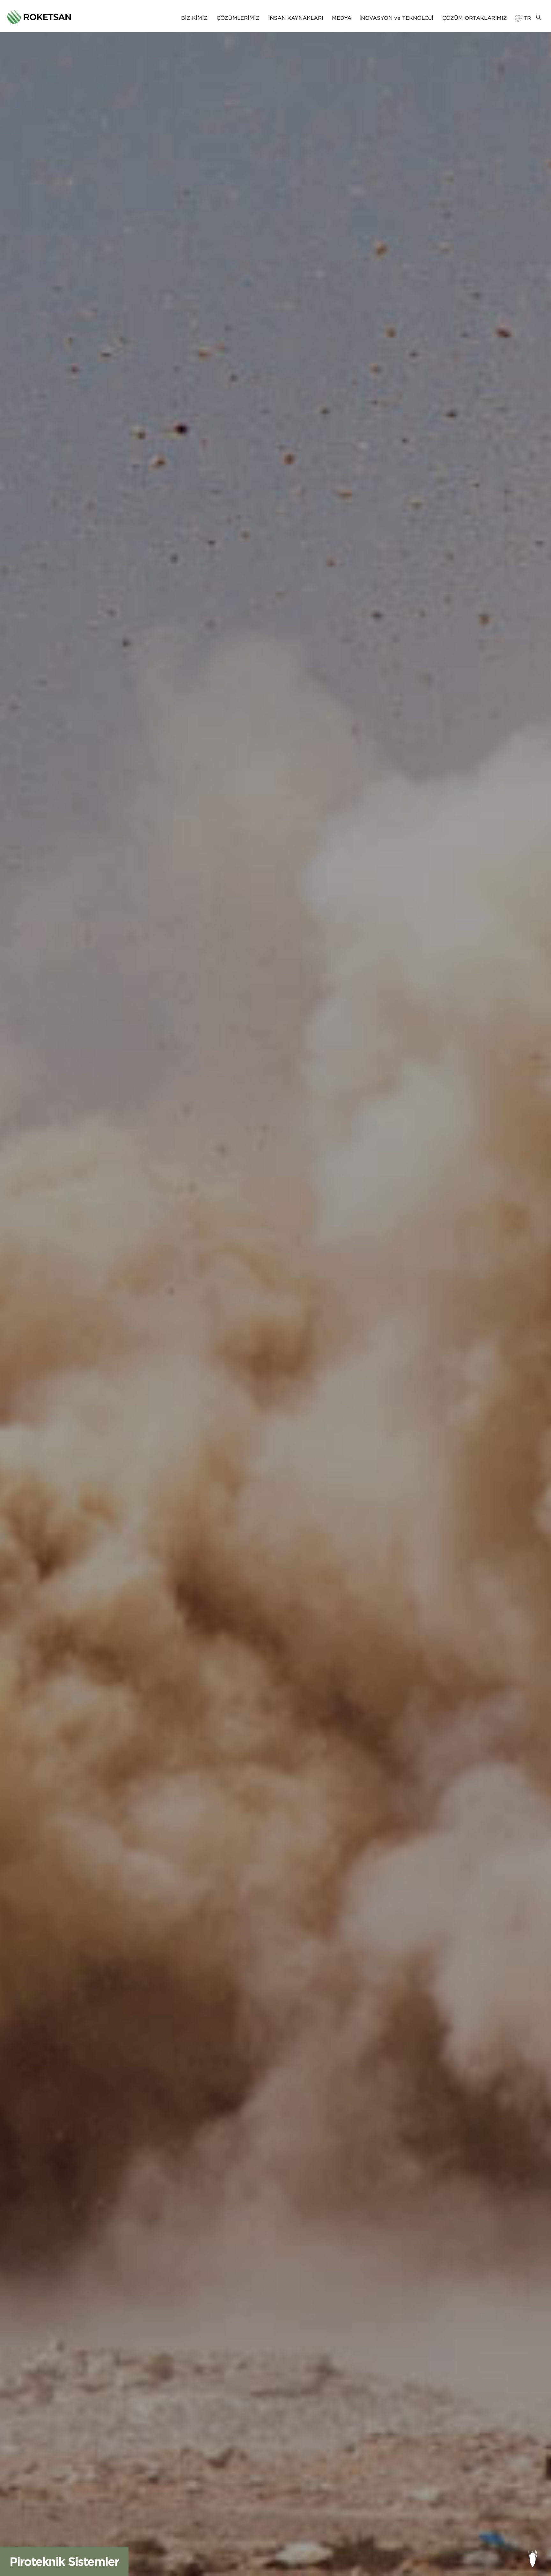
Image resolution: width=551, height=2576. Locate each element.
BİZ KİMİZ (194, 18)
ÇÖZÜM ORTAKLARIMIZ (475, 18)
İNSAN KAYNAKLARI (296, 18)
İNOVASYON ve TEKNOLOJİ (396, 18)
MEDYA (342, 18)
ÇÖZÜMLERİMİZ (238, 18)
